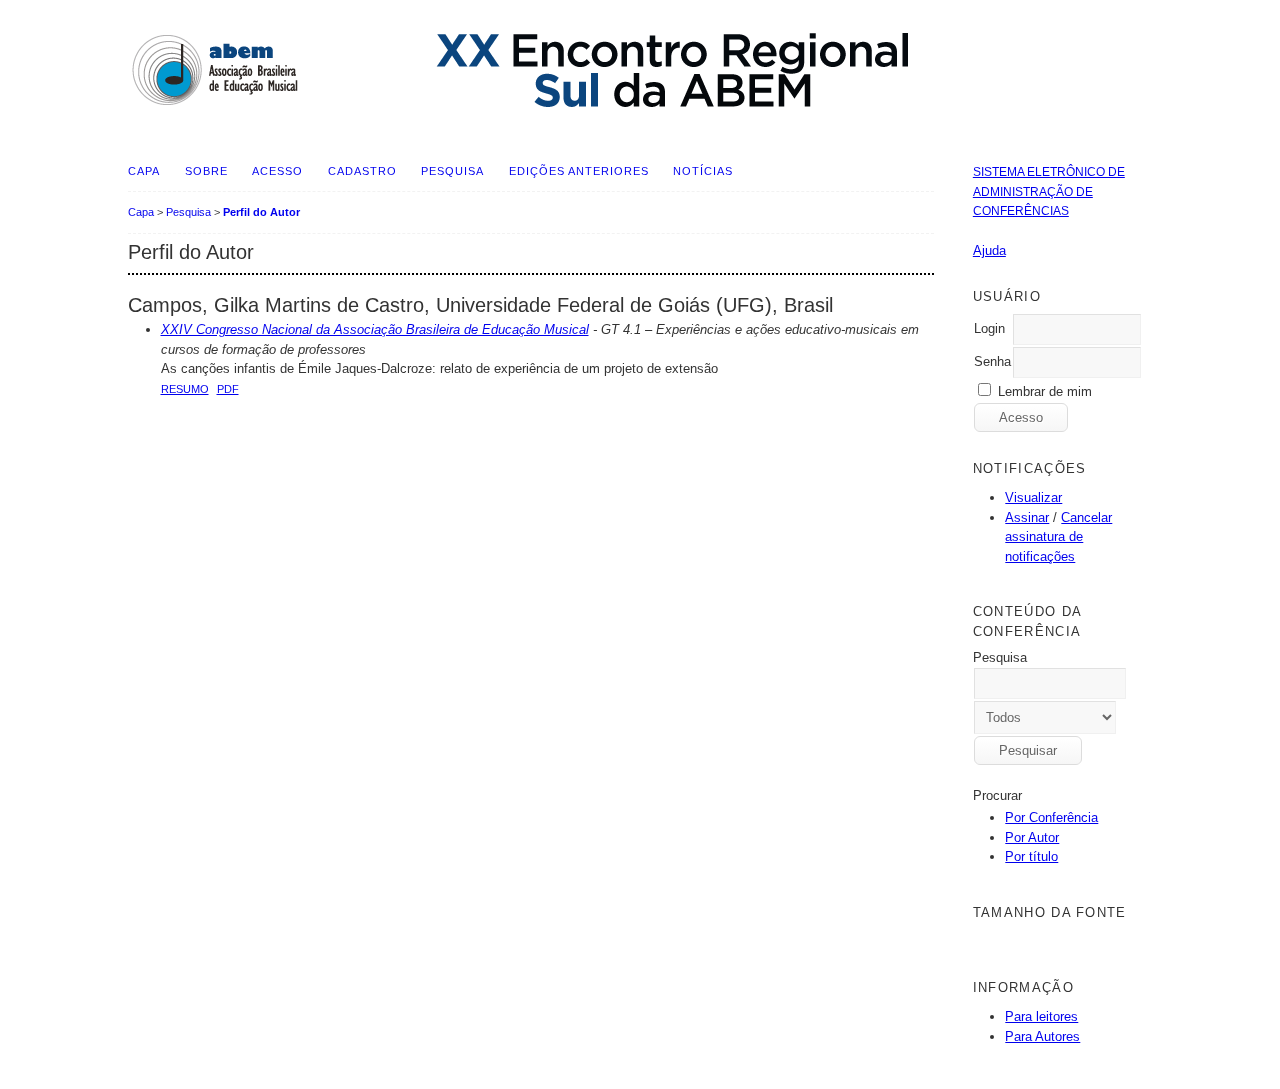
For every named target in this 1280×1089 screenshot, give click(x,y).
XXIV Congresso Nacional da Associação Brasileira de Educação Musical (375, 329)
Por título (1031, 856)
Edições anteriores (579, 171)
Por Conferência (1051, 817)
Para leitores (1041, 1016)
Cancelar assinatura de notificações (1058, 537)
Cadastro (362, 171)
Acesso (277, 171)
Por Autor (1032, 837)
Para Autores (1042, 1036)
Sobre (206, 171)
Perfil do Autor (261, 212)
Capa (144, 171)
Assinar (1027, 517)
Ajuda (989, 250)
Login (989, 328)
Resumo (185, 389)
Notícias (703, 171)
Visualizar (1033, 497)
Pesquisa (452, 171)
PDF (228, 389)
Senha (992, 361)
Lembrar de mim (1045, 391)
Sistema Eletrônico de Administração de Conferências (1049, 191)
